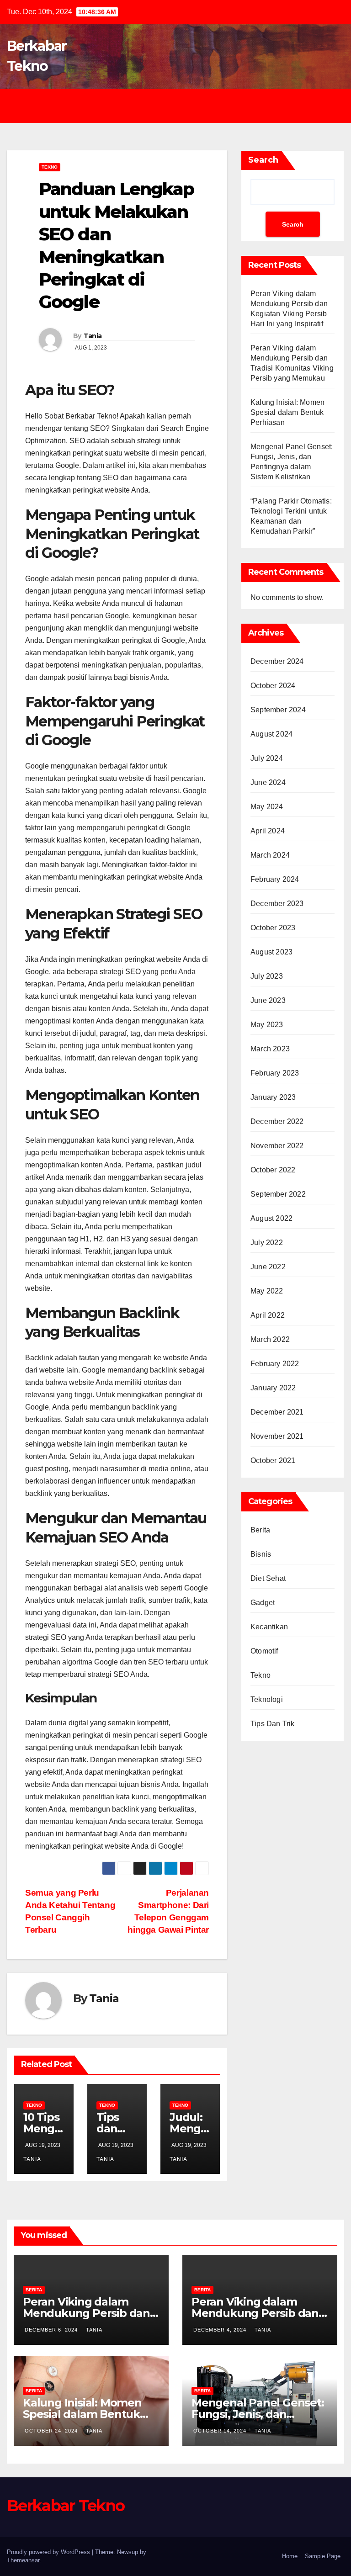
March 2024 (270, 855)
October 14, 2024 (221, 2431)
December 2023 (277, 904)
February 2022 (275, 1364)
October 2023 (273, 928)
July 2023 (267, 976)
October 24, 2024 (52, 2431)
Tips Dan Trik (273, 1724)
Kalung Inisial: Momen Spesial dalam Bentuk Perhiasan (287, 412)
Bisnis (261, 1554)
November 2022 (277, 1146)
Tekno (50, 167)
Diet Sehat (268, 1578)
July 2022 (267, 1243)
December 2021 (277, 1412)
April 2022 (268, 1315)
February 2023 (275, 1073)
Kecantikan (269, 1627)
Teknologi (267, 1699)
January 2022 (273, 1388)
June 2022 (268, 1267)
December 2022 (277, 1121)
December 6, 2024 (52, 2330)
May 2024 (267, 807)
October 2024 (273, 686)
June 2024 (268, 782)
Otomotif (264, 1651)
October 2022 (273, 1170)
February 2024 (275, 879)
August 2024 (271, 734)
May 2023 (267, 1025)
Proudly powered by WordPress (49, 2552)
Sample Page (323, 2556)
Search (263, 160)
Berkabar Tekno (66, 2506)
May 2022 (267, 1291)
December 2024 (277, 661)
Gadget (263, 1603)
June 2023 (268, 1000)
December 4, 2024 (221, 2330)
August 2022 (271, 1218)
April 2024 (268, 831)
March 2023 (270, 1049)
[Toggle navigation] (183, 106)
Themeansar (23, 2560)
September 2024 (278, 710)
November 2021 (277, 1436)
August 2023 (271, 952)
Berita (260, 1530)
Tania (93, 336)
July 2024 (267, 758)
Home (290, 2556)
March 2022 (270, 1339)
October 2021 (273, 1460)
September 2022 (278, 1194)
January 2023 (273, 1097)
